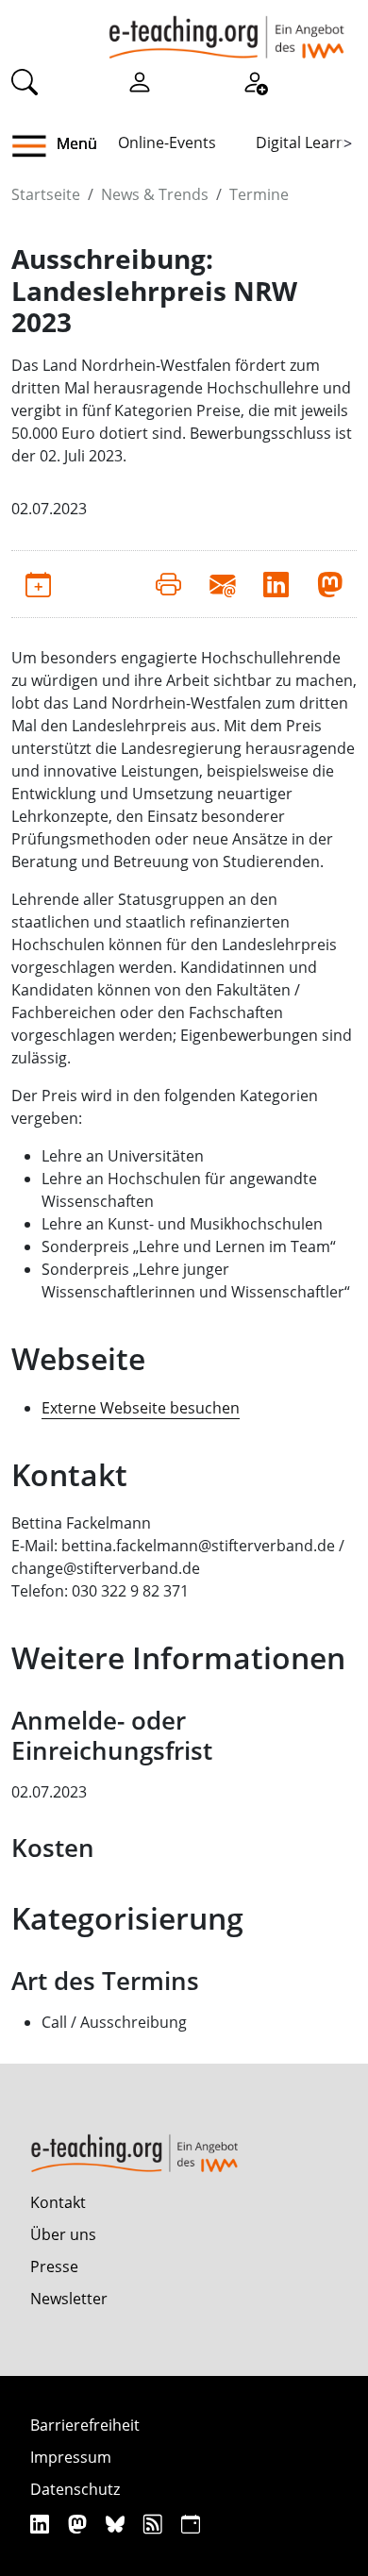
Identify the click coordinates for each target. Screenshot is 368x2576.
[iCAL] (191, 2524)
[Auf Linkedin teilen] (276, 584)
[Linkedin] (42, 2524)
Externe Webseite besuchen (141, 1408)
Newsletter (69, 2299)
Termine (259, 194)
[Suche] (25, 81)
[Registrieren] (255, 81)
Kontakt (58, 2202)
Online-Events (167, 142)
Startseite (46, 194)
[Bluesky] (117, 2524)
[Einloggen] (140, 81)
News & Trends (155, 194)
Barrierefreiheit (85, 2425)
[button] (36, 146)
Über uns (63, 2234)
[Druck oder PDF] (168, 584)
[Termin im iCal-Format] (38, 584)
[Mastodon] (80, 2524)
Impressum (71, 2457)
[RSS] (155, 2524)
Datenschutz (75, 2489)
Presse (54, 2267)
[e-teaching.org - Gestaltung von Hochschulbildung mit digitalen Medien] (226, 29)
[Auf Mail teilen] (222, 584)
